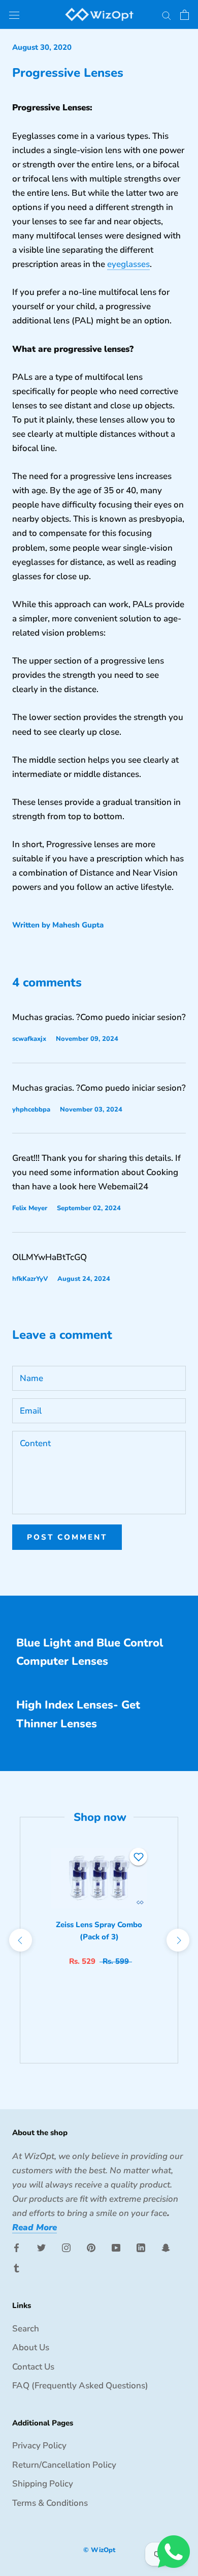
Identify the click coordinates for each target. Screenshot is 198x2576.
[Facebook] (16, 2248)
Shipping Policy (43, 2484)
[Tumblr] (16, 2268)
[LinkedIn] (141, 2248)
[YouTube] (116, 2248)
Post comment (67, 1537)
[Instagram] (66, 2248)
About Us (31, 2347)
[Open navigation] (14, 14)
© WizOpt (99, 2550)
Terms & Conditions (50, 2503)
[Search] (167, 14)
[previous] (20, 1940)
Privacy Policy (39, 2446)
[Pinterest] (91, 2248)
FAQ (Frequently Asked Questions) (80, 2386)
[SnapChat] (166, 2248)
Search (26, 2329)
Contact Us (33, 2367)
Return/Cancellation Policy (64, 2465)
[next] (177, 1940)
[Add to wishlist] (139, 1857)
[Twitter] (41, 2248)
